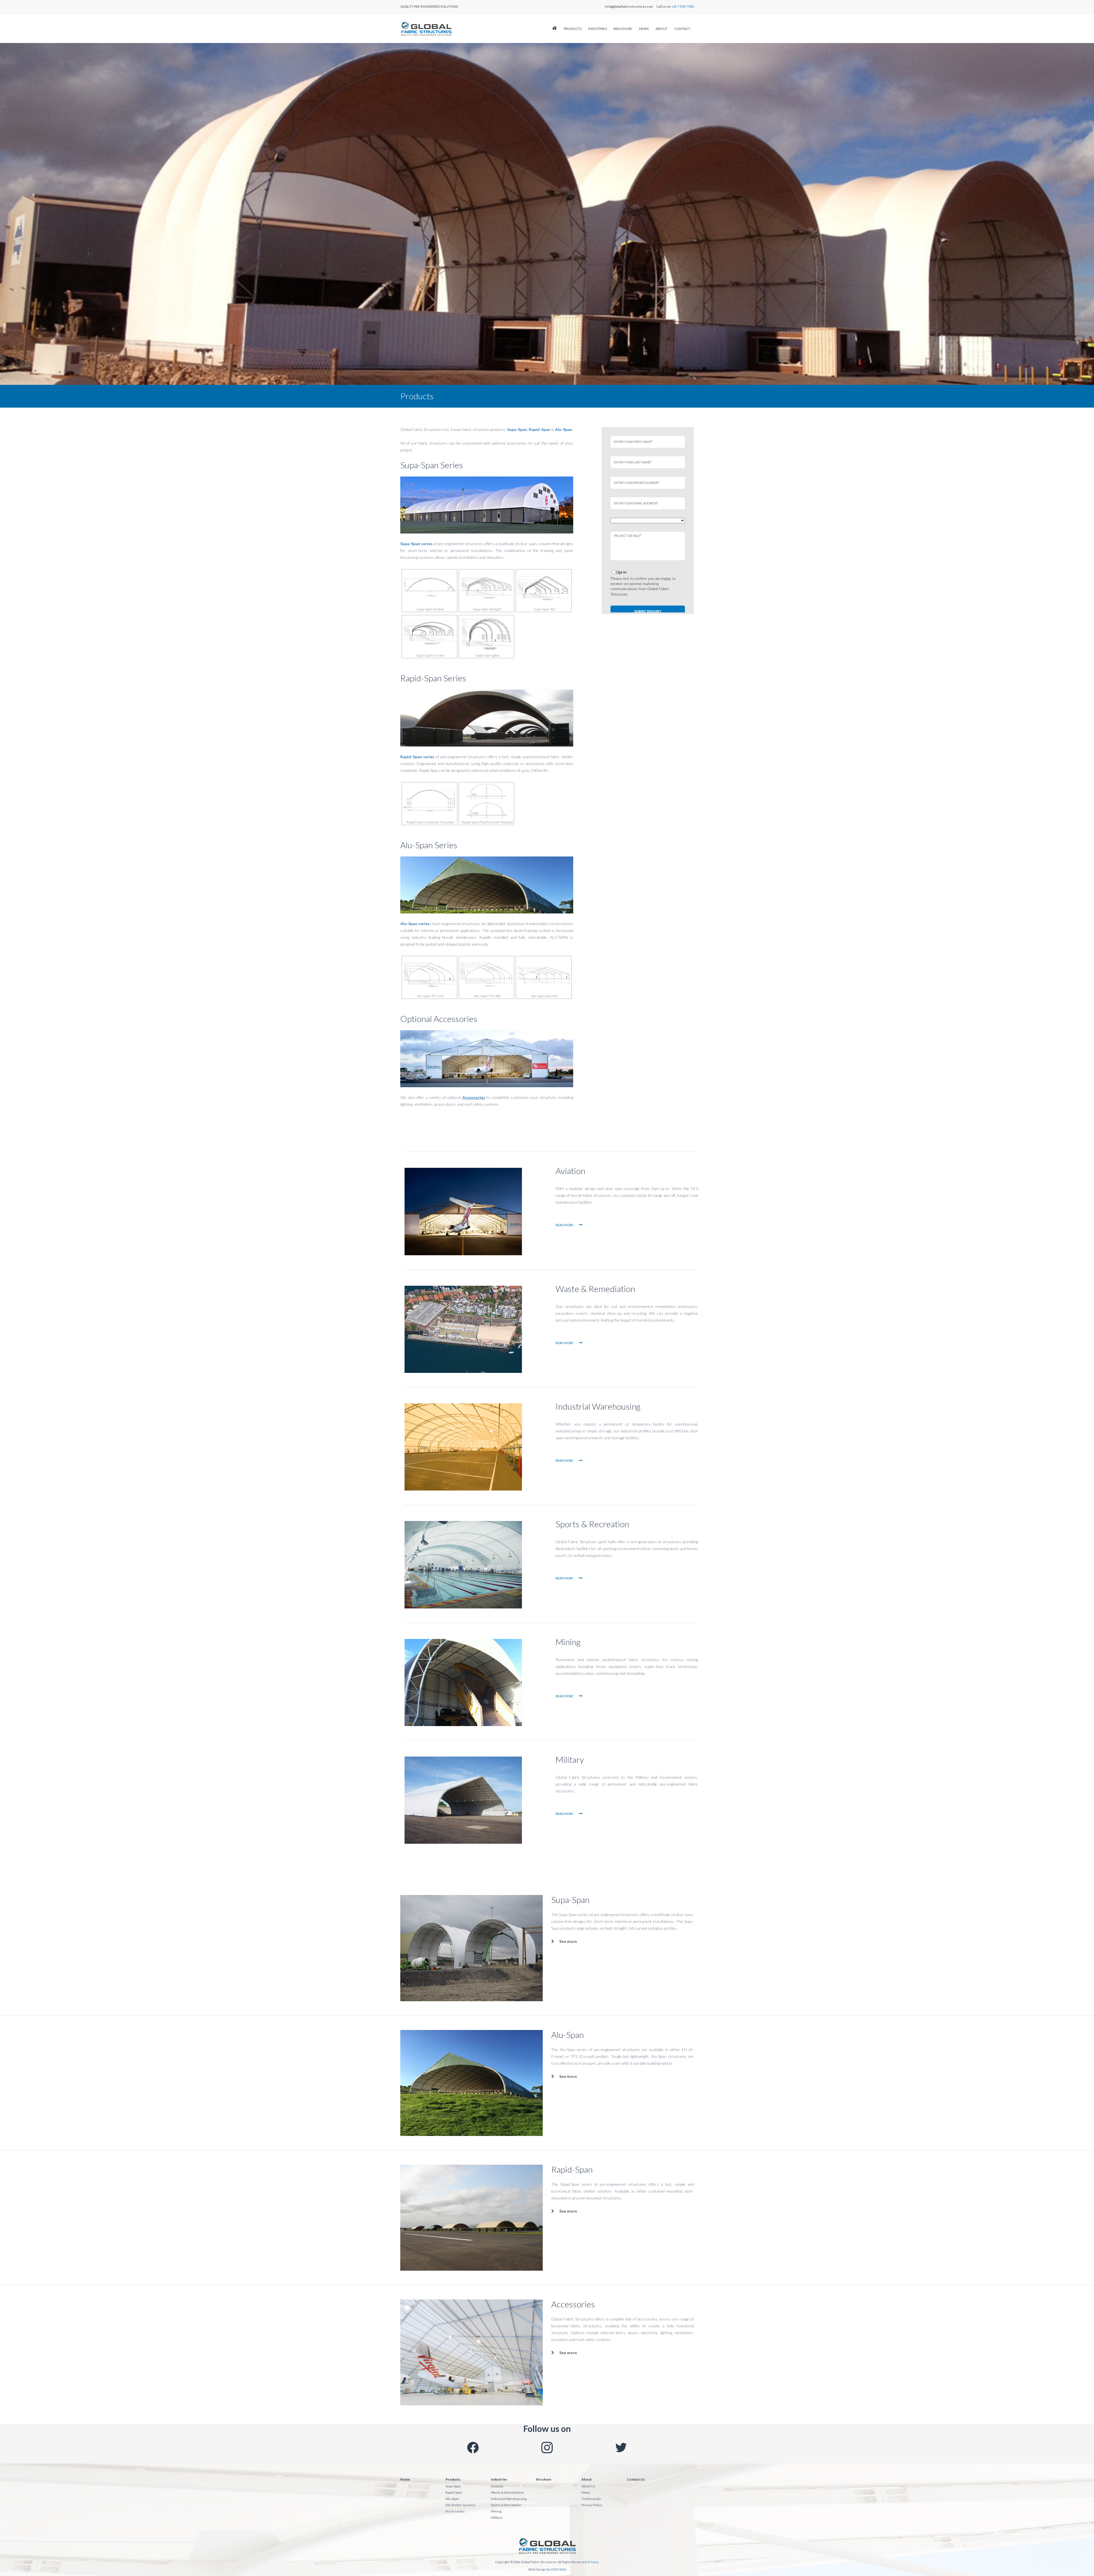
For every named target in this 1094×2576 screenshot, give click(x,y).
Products (573, 29)
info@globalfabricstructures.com (629, 6)
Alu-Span (568, 2035)
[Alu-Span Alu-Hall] (543, 975)
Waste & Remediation (595, 1289)
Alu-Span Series (429, 845)
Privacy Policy (592, 2505)
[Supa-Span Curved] (429, 634)
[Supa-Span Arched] (429, 588)
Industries (598, 29)
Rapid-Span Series (433, 678)
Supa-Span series (416, 544)
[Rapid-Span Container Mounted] (429, 801)
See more (568, 1941)
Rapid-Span (572, 2169)
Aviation (570, 1171)
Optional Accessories (439, 1019)
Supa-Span (570, 1900)
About (662, 29)
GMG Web (558, 2569)
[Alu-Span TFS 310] (429, 975)
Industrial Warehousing (598, 1406)
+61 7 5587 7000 (682, 6)
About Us (588, 2486)
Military (570, 1759)
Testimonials (591, 2499)
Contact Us (636, 2479)
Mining (568, 1642)
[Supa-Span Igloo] (486, 634)
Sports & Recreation (592, 1524)
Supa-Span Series (432, 465)
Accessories (474, 1097)
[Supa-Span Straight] (486, 588)
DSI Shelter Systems (461, 2505)
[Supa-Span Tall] (543, 588)
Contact (682, 29)
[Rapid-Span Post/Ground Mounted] (486, 801)
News (644, 29)
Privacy (593, 2562)
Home (405, 2479)
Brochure (623, 29)
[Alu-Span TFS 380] (486, 975)
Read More (565, 1225)
